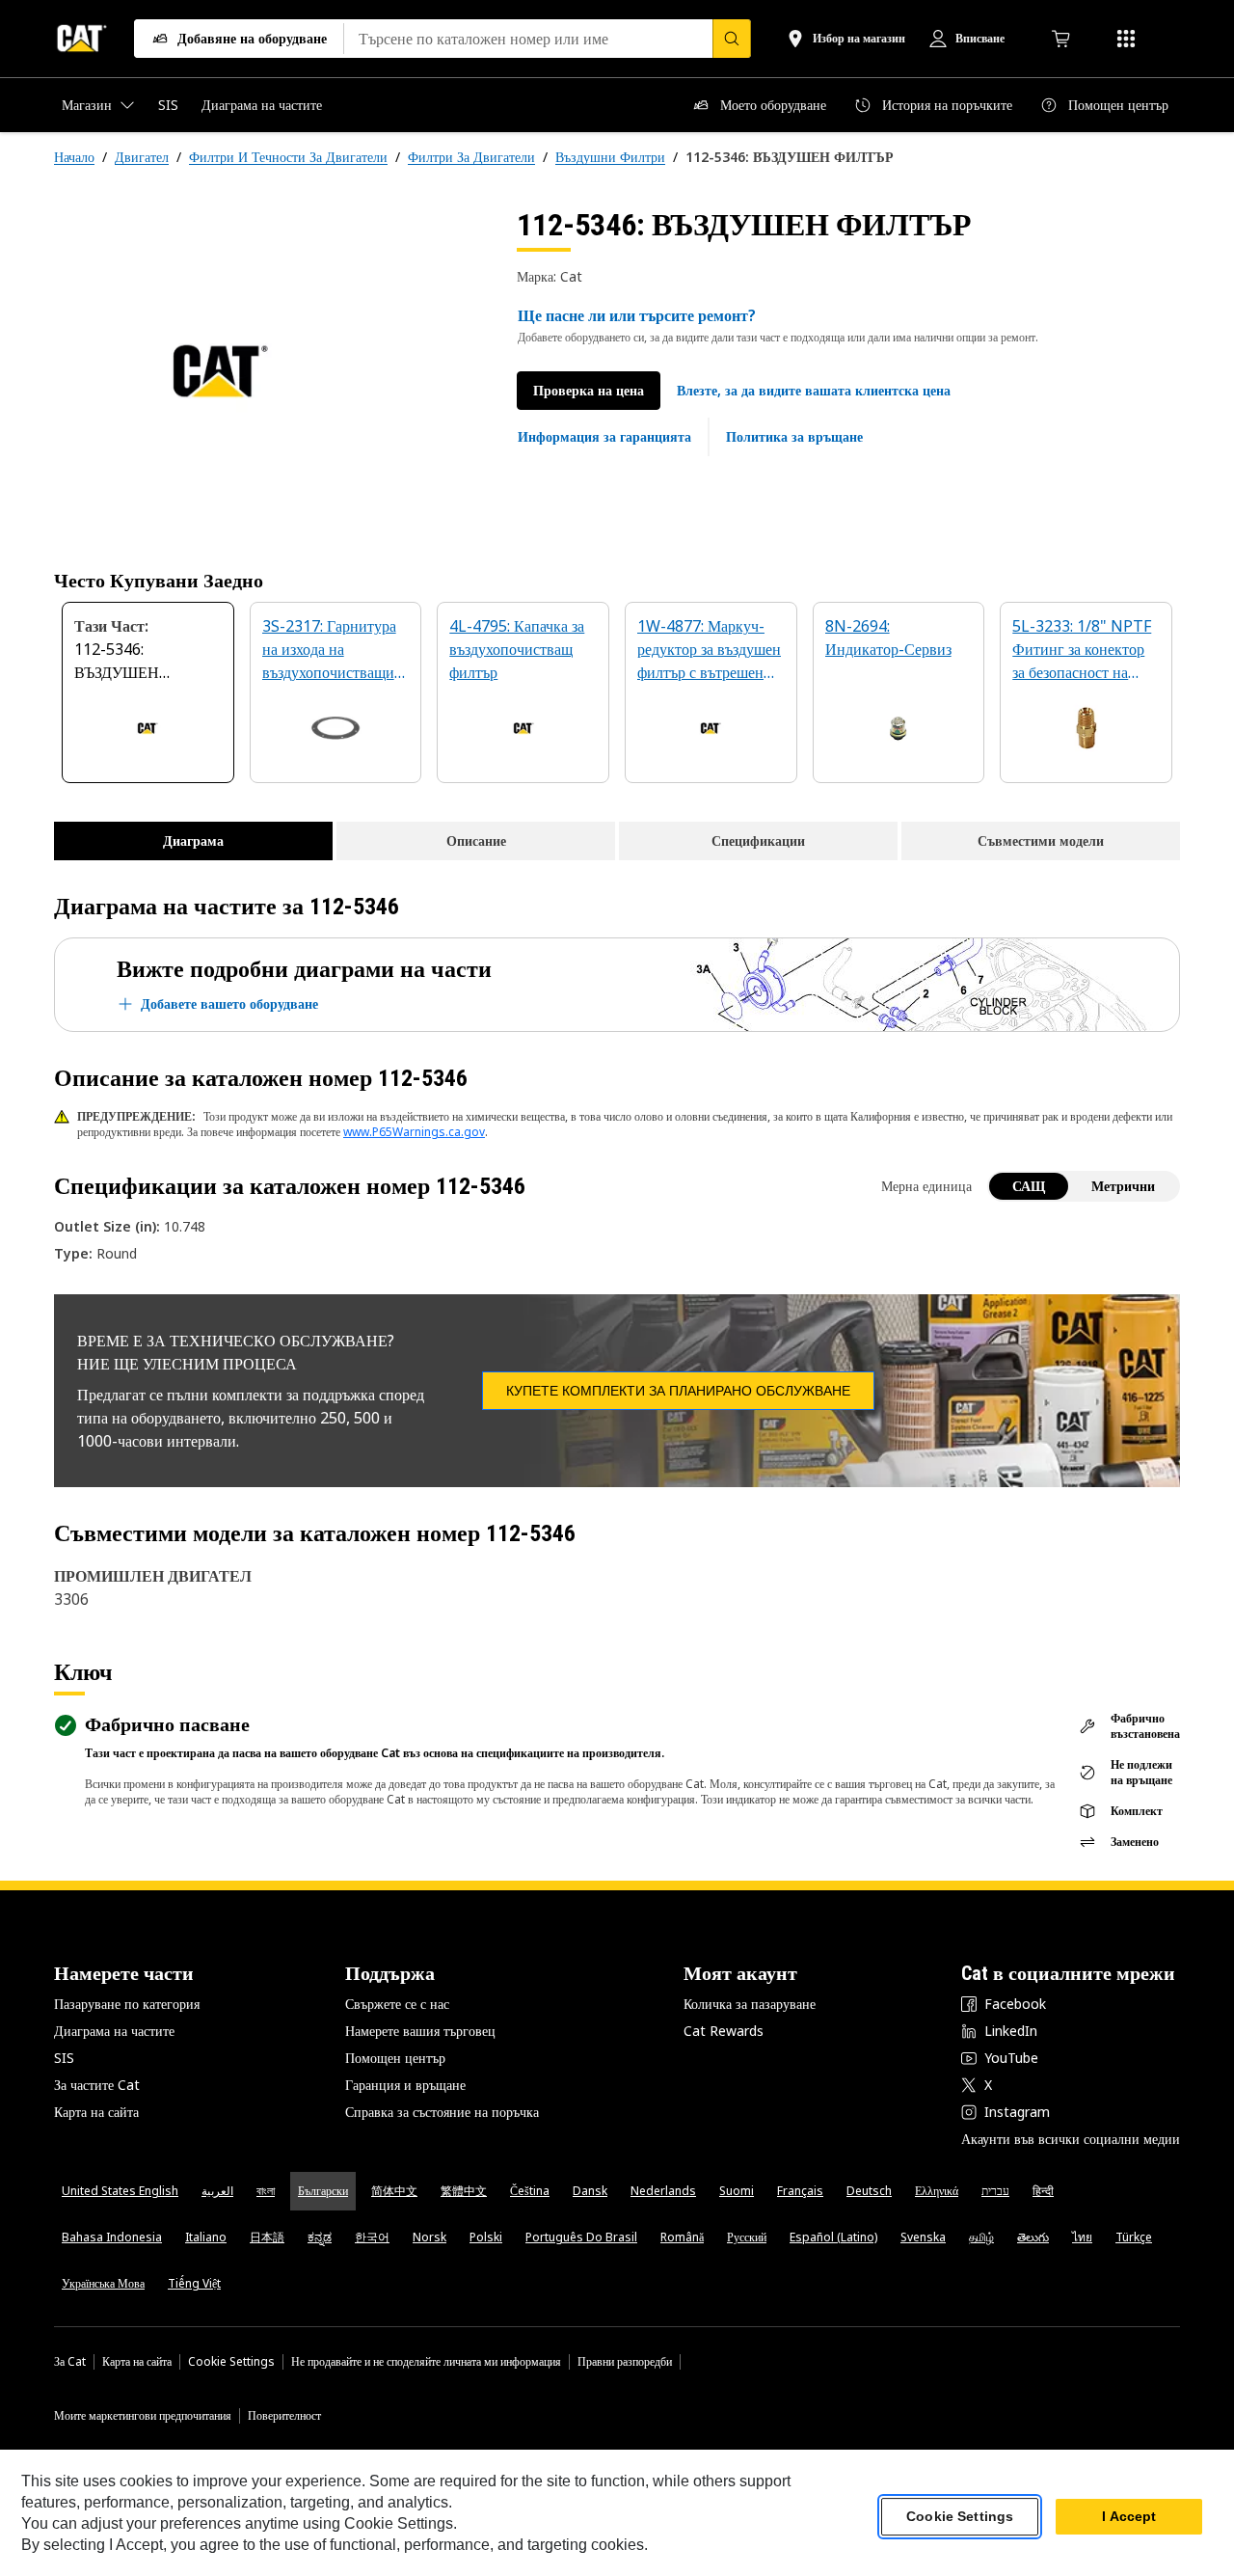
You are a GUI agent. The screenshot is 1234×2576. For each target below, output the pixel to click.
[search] (732, 39)
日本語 (267, 2237)
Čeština (530, 2191)
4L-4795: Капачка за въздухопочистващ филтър (517, 649)
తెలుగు (1033, 2237)
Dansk (590, 2191)
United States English (120, 2191)
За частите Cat (97, 2085)
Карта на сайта (96, 2112)
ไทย (1082, 2237)
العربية (217, 2191)
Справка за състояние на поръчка (442, 2112)
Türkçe (1134, 2237)
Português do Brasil (581, 2237)
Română (682, 2237)
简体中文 (394, 2191)
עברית (995, 2191)
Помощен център (395, 2058)
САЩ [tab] (1029, 1186)
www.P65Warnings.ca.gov (414, 1132)
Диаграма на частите (114, 2031)
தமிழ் (981, 2237)
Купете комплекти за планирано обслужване (678, 1391)
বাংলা (266, 2191)
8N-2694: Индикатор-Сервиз (888, 637)
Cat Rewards (724, 2031)
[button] (814, 391)
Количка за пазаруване (750, 2004)
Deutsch (869, 2191)
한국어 (372, 2237)
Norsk (429, 2237)
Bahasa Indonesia (112, 2237)
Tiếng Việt (194, 2283)
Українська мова (103, 2283)
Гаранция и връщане (405, 2085)
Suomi (737, 2191)
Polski (486, 2237)
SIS (64, 2058)
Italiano (206, 2237)
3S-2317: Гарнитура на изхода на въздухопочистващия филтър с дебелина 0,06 (332, 651)
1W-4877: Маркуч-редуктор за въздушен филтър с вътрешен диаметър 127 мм (709, 651)
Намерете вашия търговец (420, 2031)
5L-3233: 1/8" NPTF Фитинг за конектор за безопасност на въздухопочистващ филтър (1082, 651)
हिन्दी (1043, 2191)
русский (747, 2237)
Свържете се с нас (397, 2004)
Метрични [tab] (1123, 1186)
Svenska (923, 2237)
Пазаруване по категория (127, 2004)
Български (323, 2191)
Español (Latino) (833, 2237)
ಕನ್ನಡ (320, 2237)
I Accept (1129, 2517)
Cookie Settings (231, 2362)
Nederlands (663, 2191)
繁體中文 (464, 2191)
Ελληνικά (937, 2191)
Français (800, 2191)
